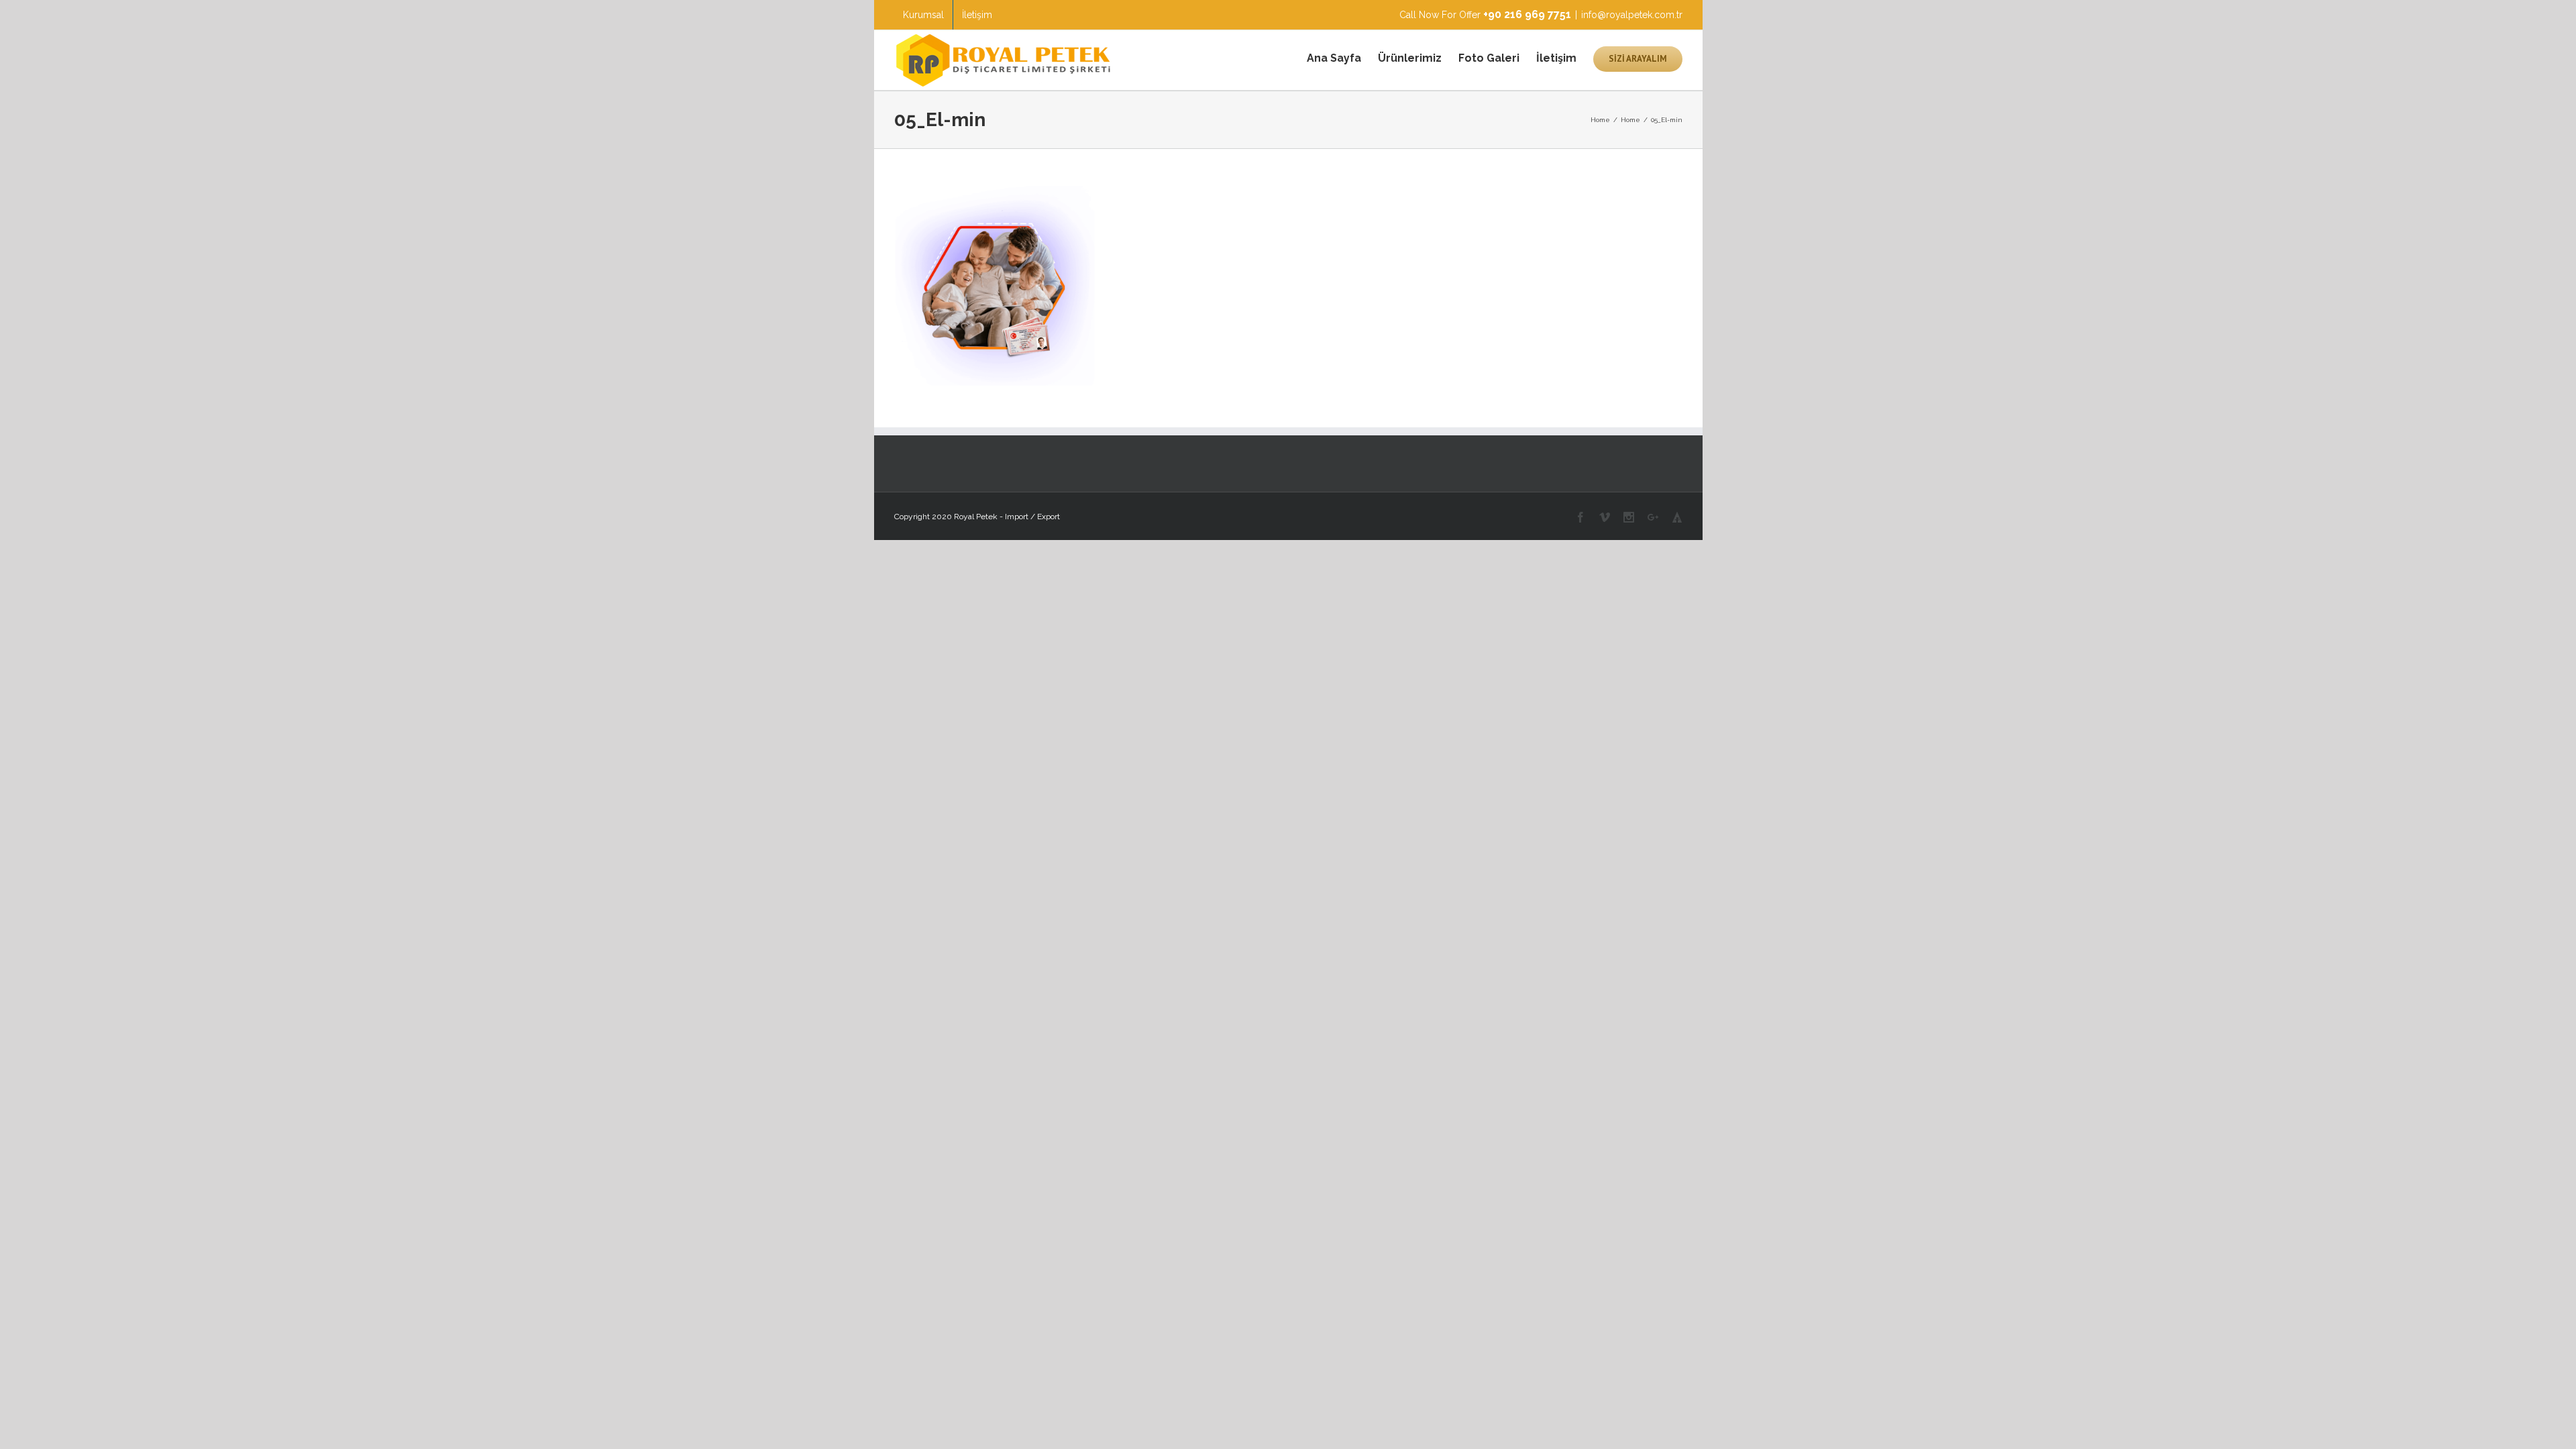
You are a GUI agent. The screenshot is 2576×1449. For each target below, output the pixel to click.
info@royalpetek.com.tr (1632, 15)
